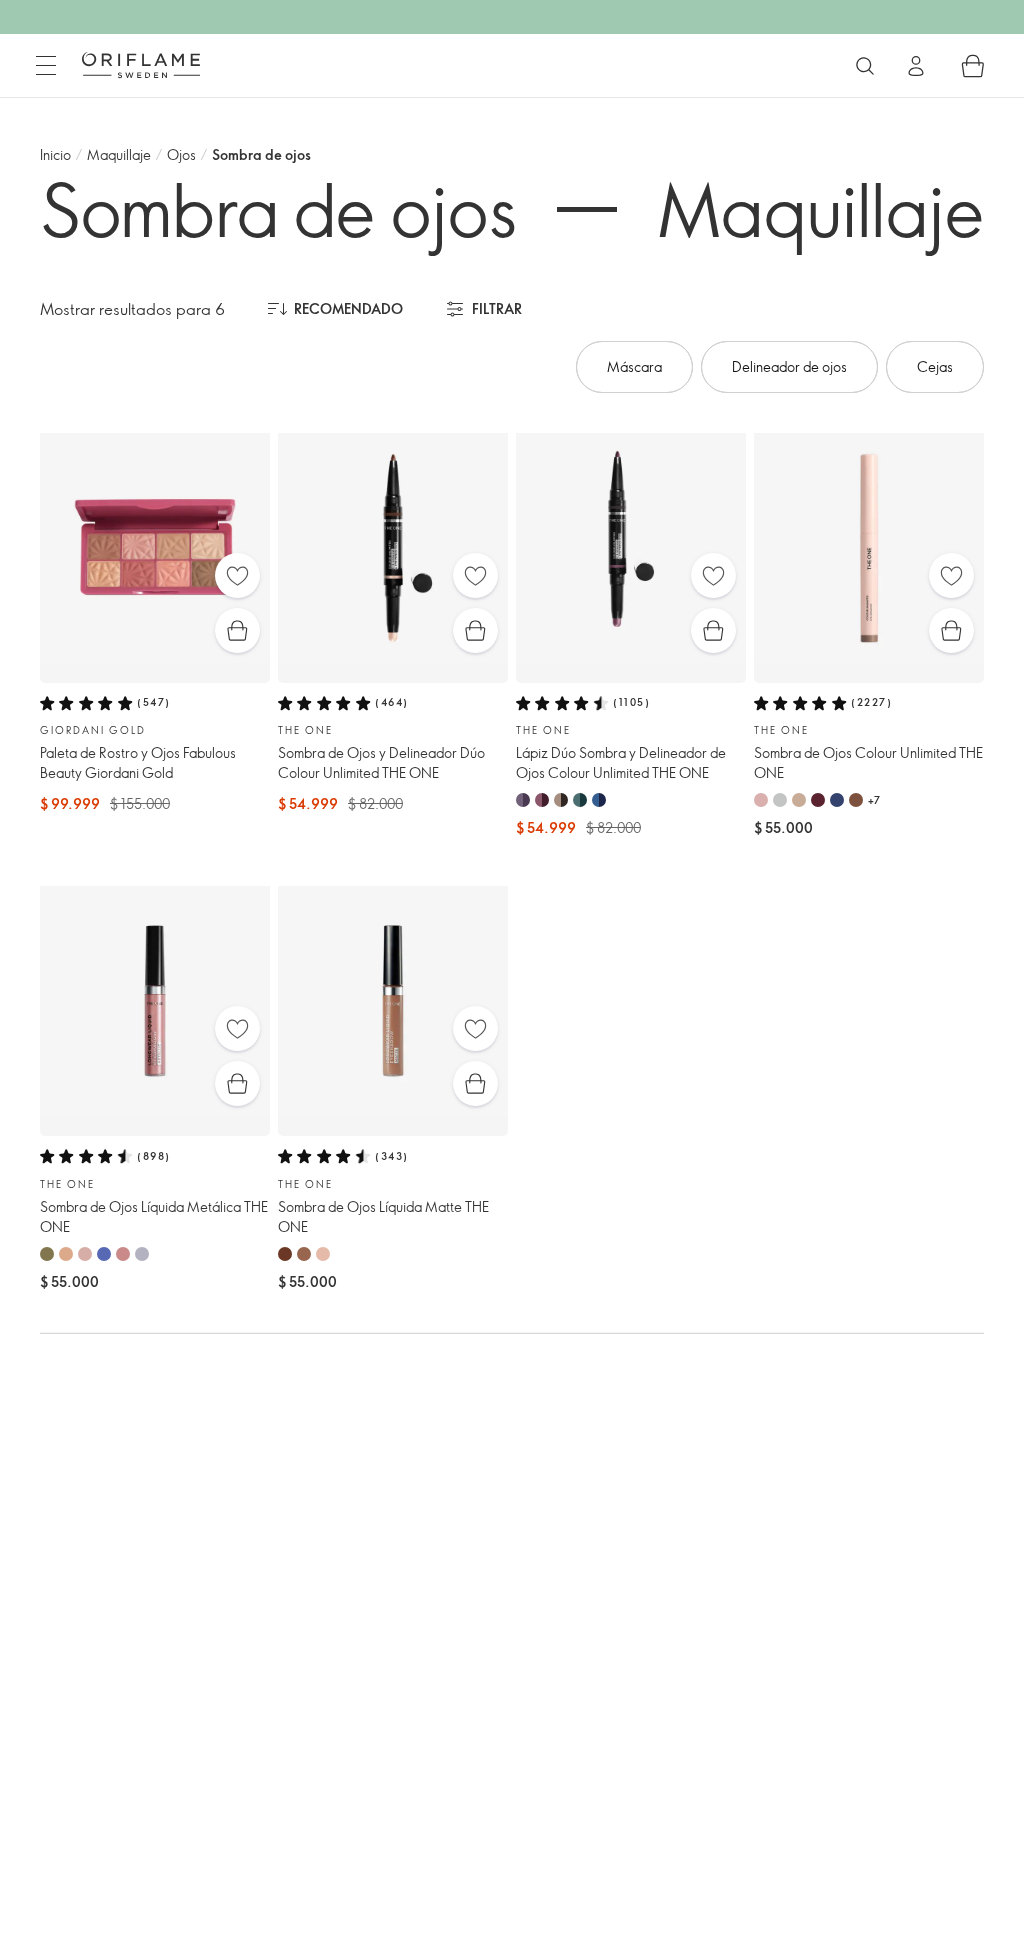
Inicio (55, 154)
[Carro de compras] (973, 66)
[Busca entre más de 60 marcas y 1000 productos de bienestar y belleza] (865, 66)
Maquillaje (119, 154)
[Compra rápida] (237, 630)
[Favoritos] (237, 575)
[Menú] (46, 66)
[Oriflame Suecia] (141, 65)
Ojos (181, 154)
